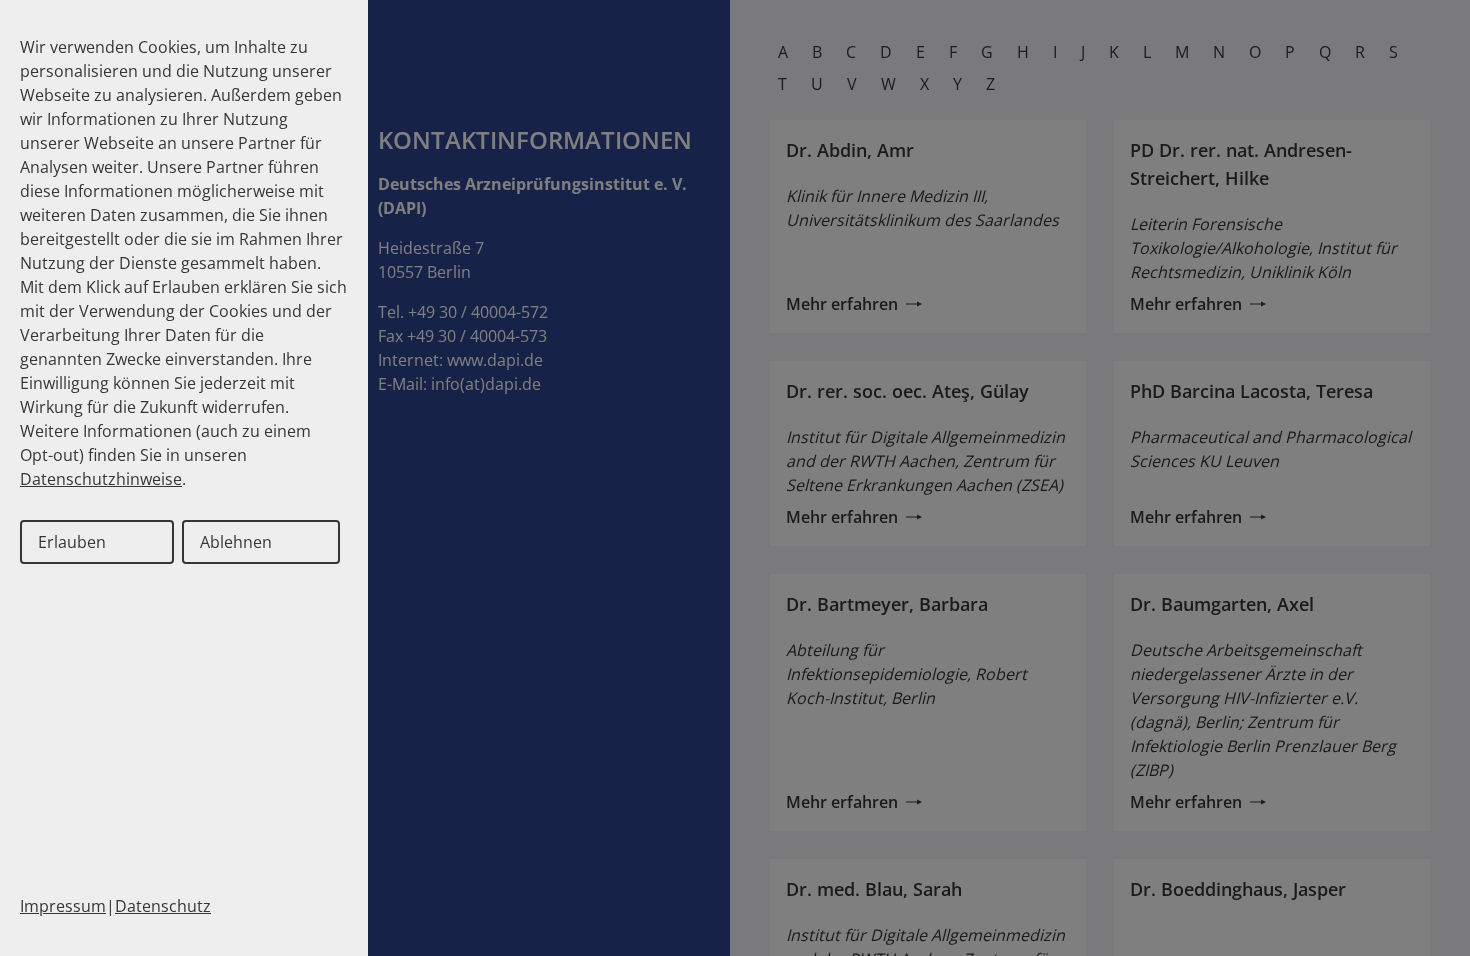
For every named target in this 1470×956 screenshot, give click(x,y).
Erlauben (72, 542)
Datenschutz (163, 906)
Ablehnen (236, 542)
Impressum (63, 906)
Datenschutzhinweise (101, 479)
